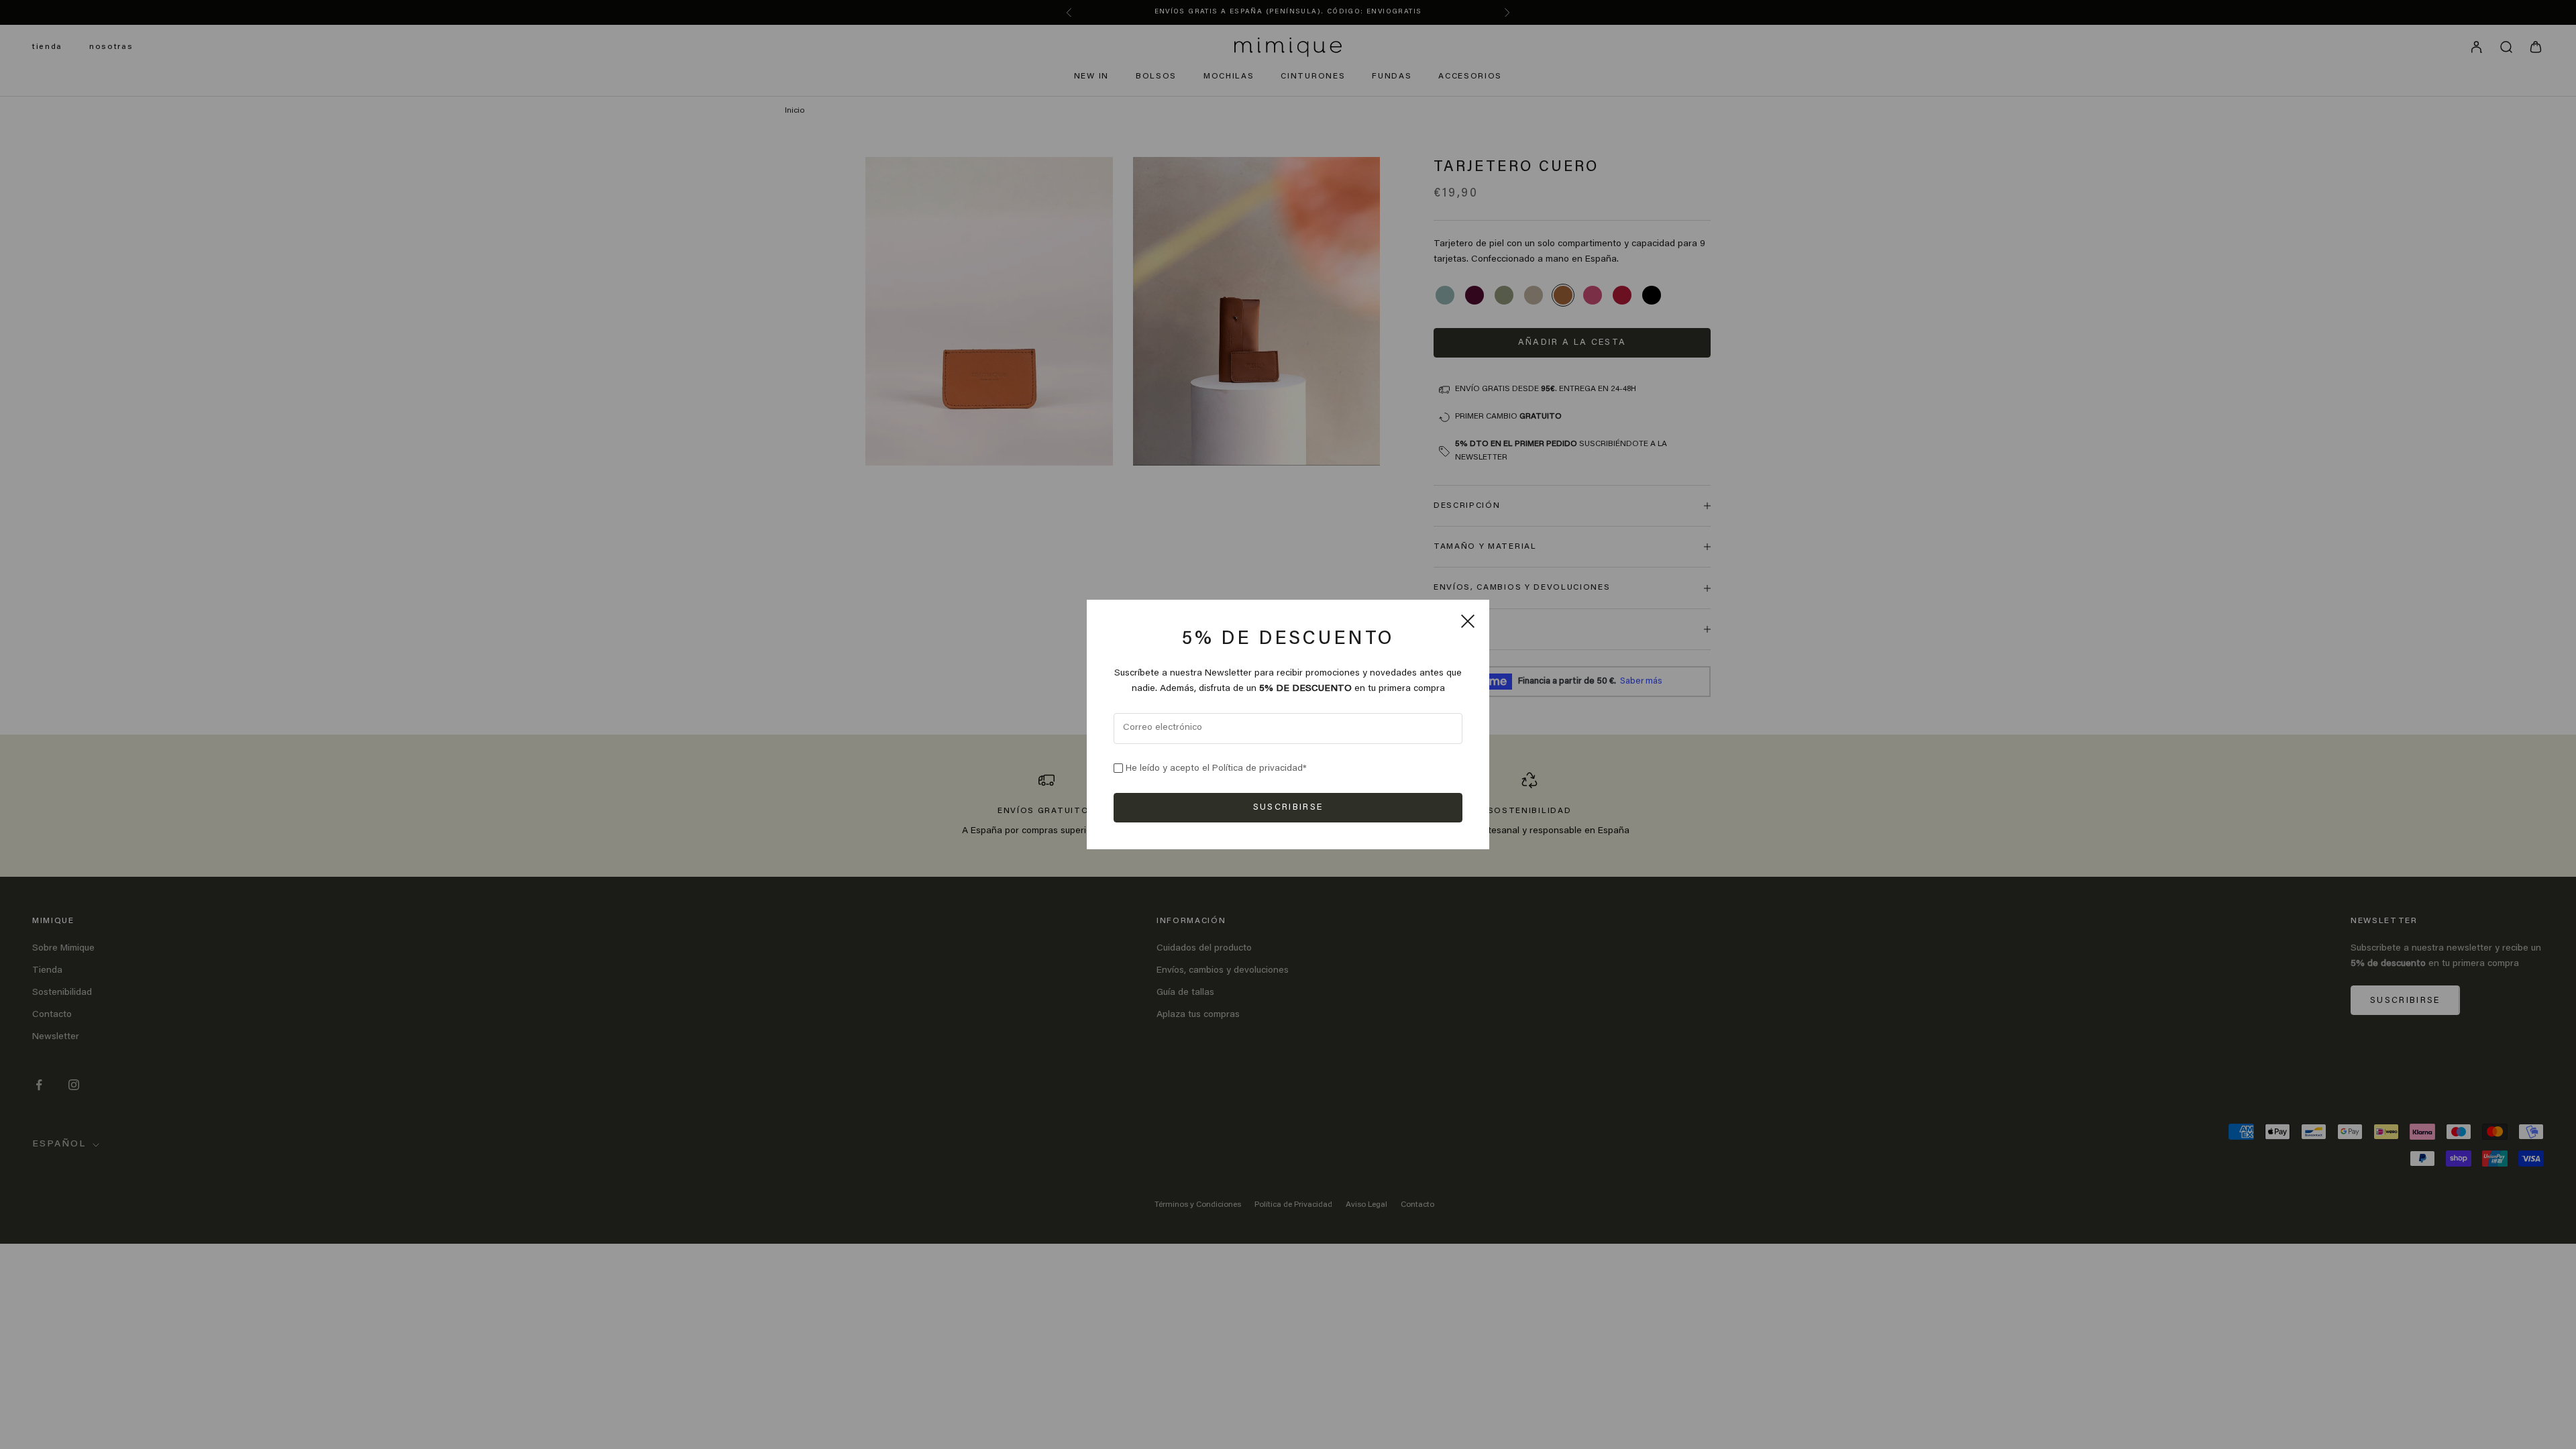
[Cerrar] (1468, 621)
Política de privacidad (1257, 769)
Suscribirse (1288, 807)
